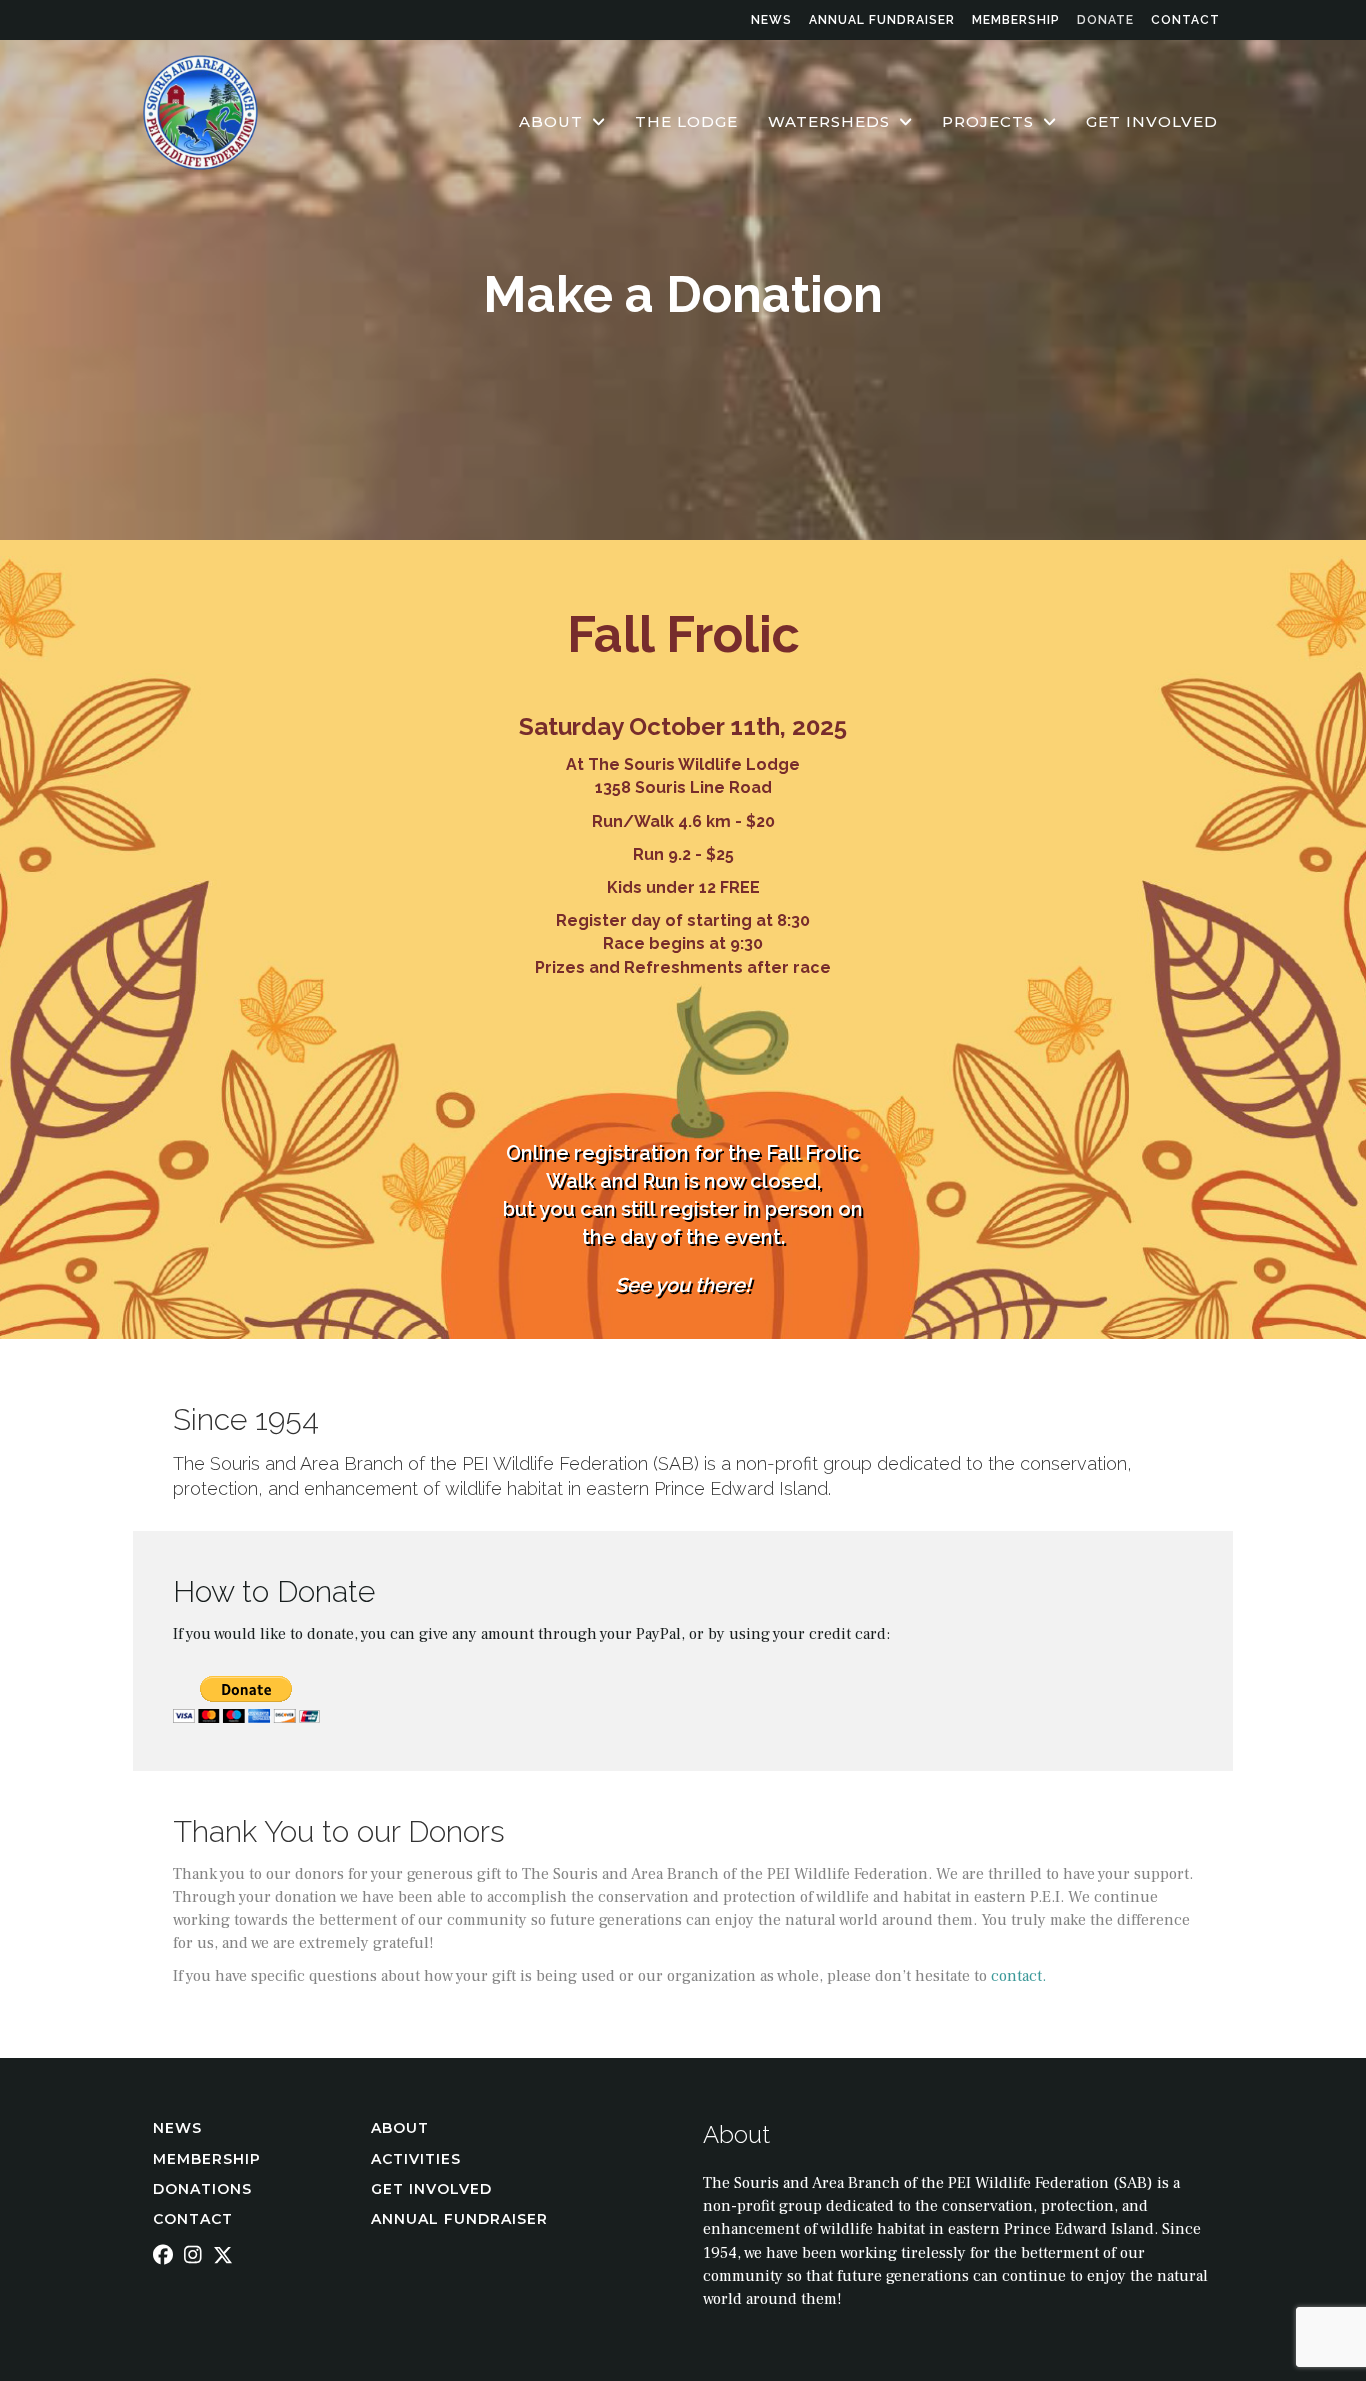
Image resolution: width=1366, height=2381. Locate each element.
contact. (1018, 1976)
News (771, 20)
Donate (1105, 20)
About (402, 2128)
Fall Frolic (683, 634)
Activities (418, 2159)
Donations (202, 2189)
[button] (163, 2255)
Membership (1016, 20)
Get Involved (431, 2189)
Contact (1185, 20)
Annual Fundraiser (882, 20)
